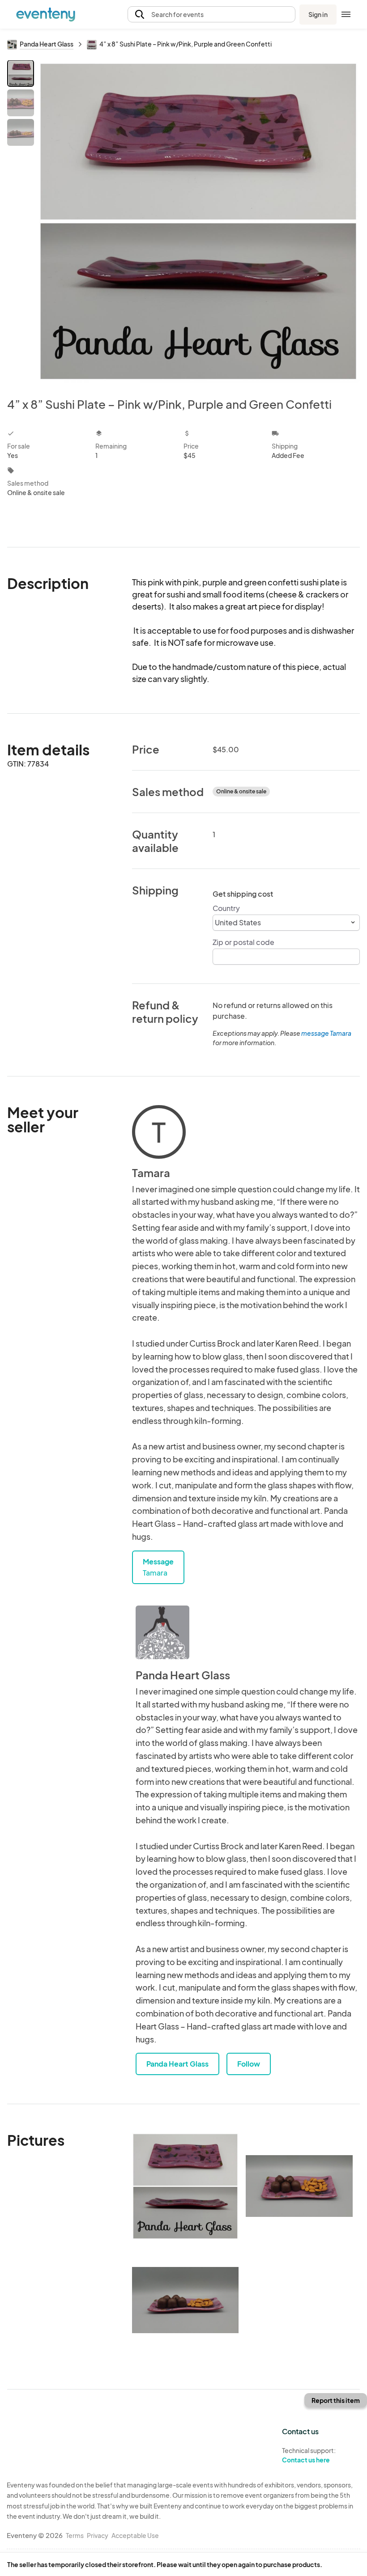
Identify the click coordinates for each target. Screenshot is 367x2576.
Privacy (98, 2535)
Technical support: (309, 2455)
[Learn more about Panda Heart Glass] (162, 1632)
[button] (211, 15)
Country (226, 908)
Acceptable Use (135, 2535)
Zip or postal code (243, 942)
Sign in (318, 14)
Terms (75, 2535)
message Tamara (326, 1033)
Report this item (336, 2400)
